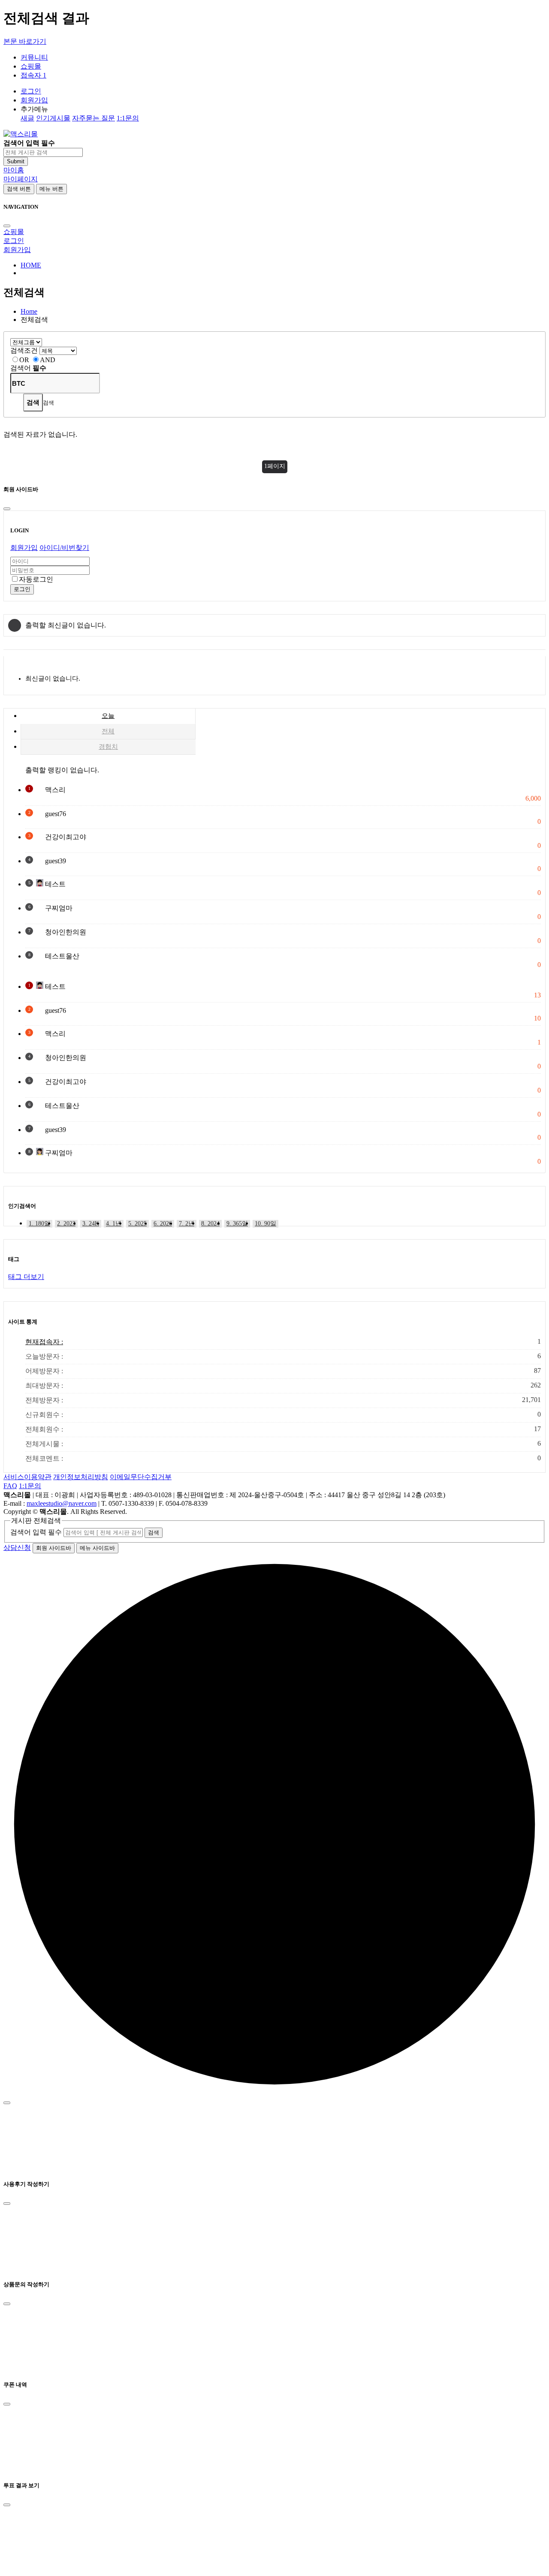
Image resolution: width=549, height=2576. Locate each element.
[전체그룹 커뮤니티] (26, 342)
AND (48, 360)
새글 (27, 118)
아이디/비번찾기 (64, 548)
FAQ (10, 1486)
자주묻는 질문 (94, 118)
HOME (31, 265)
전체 (108, 731)
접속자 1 (33, 75)
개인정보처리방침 (81, 1477)
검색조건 (24, 350)
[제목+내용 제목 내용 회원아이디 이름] (58, 350)
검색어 (28, 368)
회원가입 (34, 100)
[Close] (7, 226)
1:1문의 (128, 118)
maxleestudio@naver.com (62, 1503)
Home (29, 311)
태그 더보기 (26, 1277)
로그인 (31, 91)
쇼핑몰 (14, 232)
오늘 (108, 716)
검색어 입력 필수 (36, 1532)
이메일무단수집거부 (141, 1477)
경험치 (108, 747)
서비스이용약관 (27, 1477)
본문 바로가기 (25, 41)
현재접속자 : (283, 1342)
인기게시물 (53, 118)
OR (24, 360)
